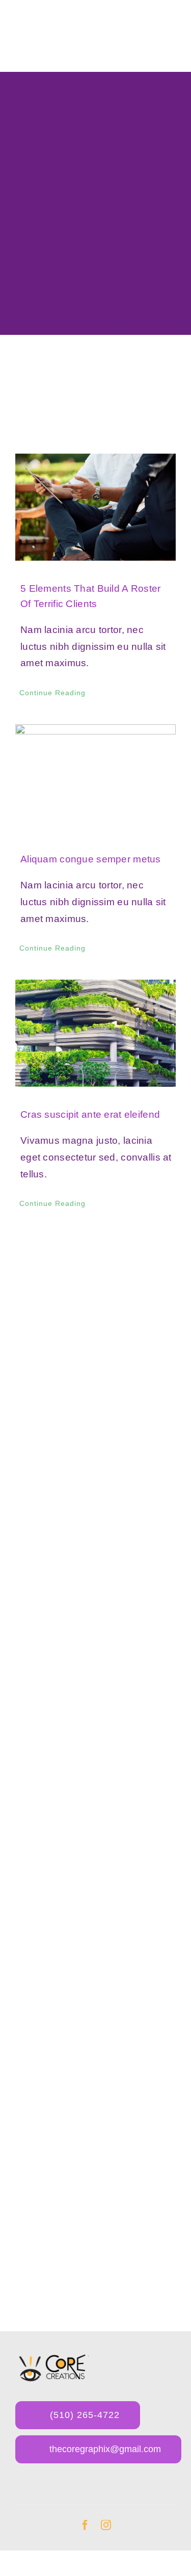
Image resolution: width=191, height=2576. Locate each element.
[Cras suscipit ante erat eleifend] (95, 1033)
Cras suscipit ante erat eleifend (90, 1114)
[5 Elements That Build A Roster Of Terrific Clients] (95, 507)
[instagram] (106, 2525)
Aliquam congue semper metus (91, 859)
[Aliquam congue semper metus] (95, 778)
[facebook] (85, 2525)
